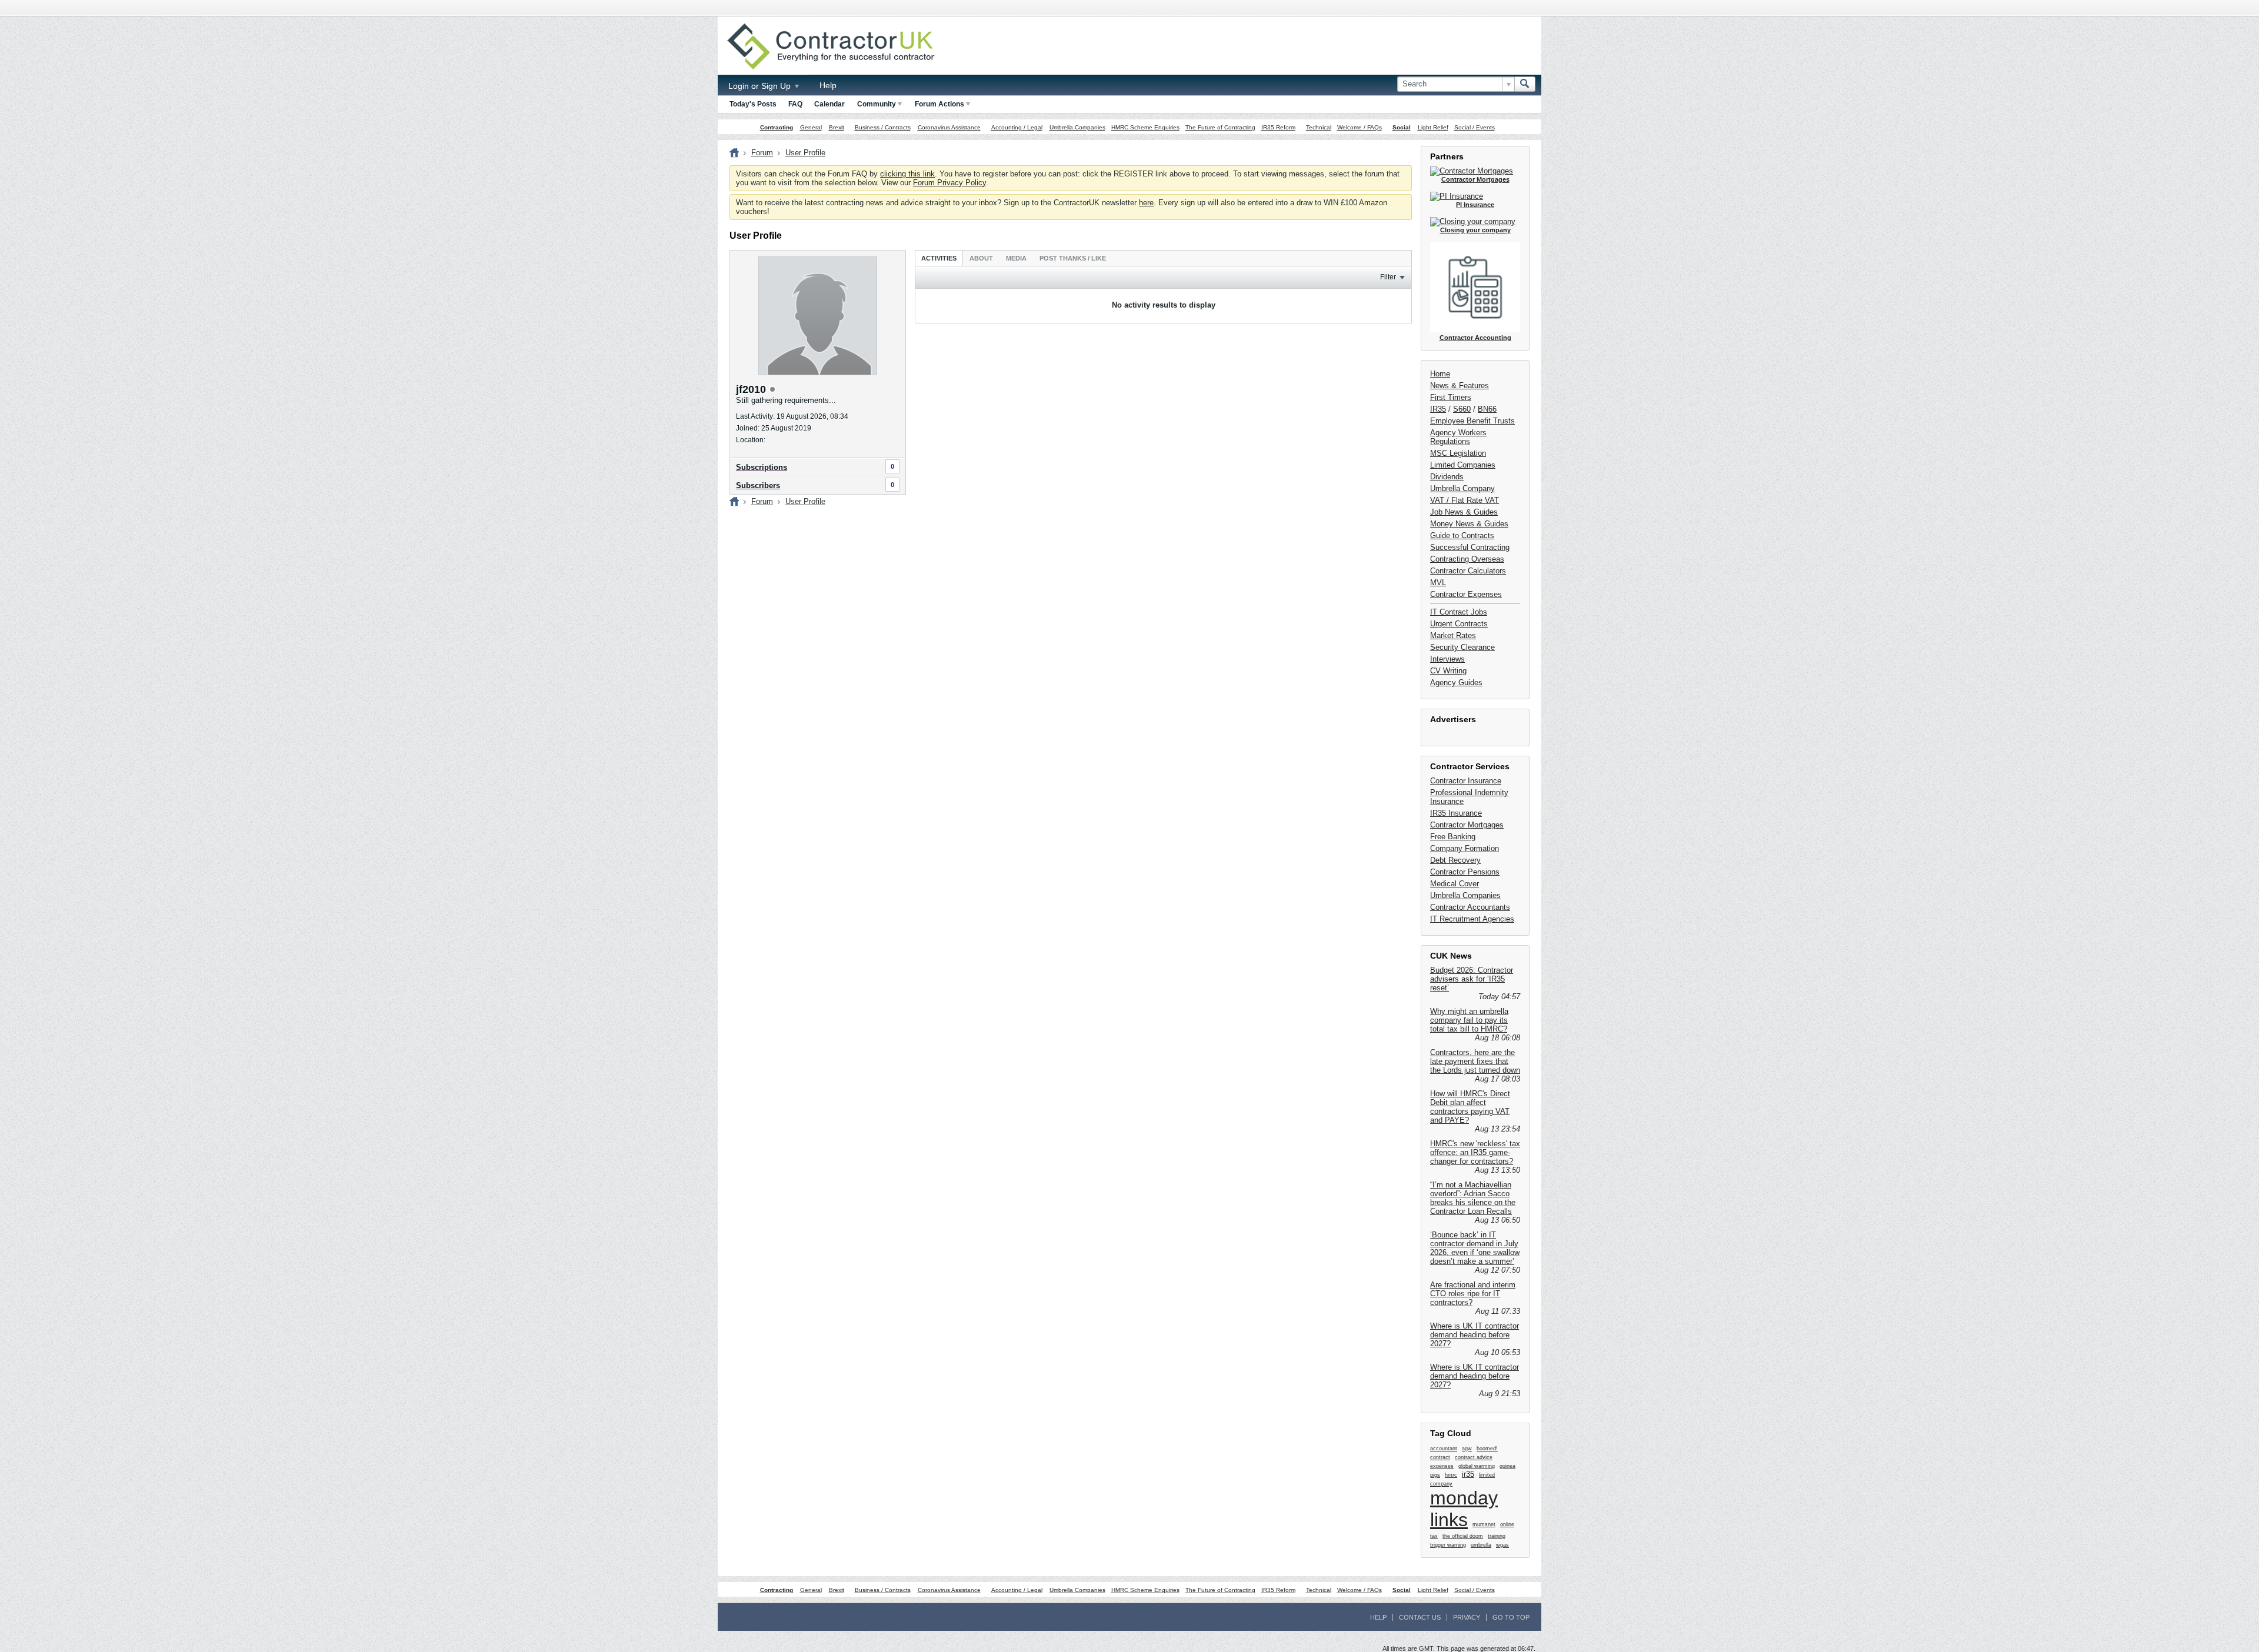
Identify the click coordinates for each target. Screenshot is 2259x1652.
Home (1440, 374)
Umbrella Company (1462, 488)
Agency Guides (1456, 683)
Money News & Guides (1469, 524)
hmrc (1451, 1475)
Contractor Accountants (1470, 907)
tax (1434, 1536)
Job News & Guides (1464, 512)
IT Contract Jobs (1459, 612)
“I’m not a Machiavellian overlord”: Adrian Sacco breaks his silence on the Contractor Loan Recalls (1473, 1198)
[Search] (1525, 84)
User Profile (805, 153)
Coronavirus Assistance (949, 127)
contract (1440, 1457)
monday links (1464, 1509)
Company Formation (1465, 848)
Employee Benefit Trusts (1472, 421)
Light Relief (1433, 127)
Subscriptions (762, 467)
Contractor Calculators (1468, 571)
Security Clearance (1462, 647)
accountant (1444, 1449)
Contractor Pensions (1465, 872)
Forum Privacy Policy (949, 183)
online (1507, 1524)
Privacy (1467, 1617)
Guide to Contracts (1462, 535)
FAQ (795, 104)
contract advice (1474, 1457)
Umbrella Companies (1077, 127)
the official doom (1463, 1536)
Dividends (1447, 477)
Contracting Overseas (1467, 559)
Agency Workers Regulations (1458, 437)
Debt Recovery (1455, 860)
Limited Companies (1463, 465)
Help (828, 85)
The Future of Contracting (1220, 127)
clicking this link (907, 174)
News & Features (1460, 386)
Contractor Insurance (1466, 781)
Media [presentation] (1016, 258)
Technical (1319, 127)
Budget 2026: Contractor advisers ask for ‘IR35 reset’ (1472, 979)
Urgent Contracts (1459, 624)
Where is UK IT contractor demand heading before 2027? (1475, 1335)
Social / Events (1475, 127)
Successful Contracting (1470, 547)
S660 (1462, 409)
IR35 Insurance (1456, 813)
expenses (1442, 1466)
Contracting (777, 127)
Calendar (829, 104)
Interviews (1447, 659)
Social (1402, 127)
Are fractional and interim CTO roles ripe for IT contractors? (1473, 1294)
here (1146, 203)
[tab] (939, 258)
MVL (1438, 583)
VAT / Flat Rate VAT (1465, 500)
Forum (762, 153)
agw (1467, 1449)
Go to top (1511, 1617)
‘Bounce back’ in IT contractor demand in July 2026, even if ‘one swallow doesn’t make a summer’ (1475, 1248)
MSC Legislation (1458, 453)
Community (877, 104)
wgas (1502, 1545)
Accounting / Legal (1017, 127)
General (811, 127)
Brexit (837, 127)
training (1497, 1536)
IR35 (1438, 409)
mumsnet (1484, 1524)
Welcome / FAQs (1360, 127)
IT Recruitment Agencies (1472, 919)
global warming (1477, 1466)
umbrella (1481, 1545)
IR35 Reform (1278, 127)
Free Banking (1453, 837)
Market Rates (1453, 635)
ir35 (1468, 1474)
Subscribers (758, 485)
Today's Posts (753, 104)
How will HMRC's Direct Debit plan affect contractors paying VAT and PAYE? (1470, 1107)
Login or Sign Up (761, 86)
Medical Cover (1455, 884)
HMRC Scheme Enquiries (1145, 127)
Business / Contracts (883, 127)
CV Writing (1448, 671)
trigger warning (1448, 1545)
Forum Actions (939, 104)
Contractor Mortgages (1467, 825)
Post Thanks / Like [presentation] (1073, 258)
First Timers (1451, 397)
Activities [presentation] (939, 258)
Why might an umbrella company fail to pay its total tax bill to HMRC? (1469, 1020)
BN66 (1487, 409)
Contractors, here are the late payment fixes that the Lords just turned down (1475, 1061)
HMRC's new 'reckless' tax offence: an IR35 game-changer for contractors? (1475, 1152)
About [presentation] (981, 258)
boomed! (1487, 1449)
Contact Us (1420, 1617)
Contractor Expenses (1466, 594)
